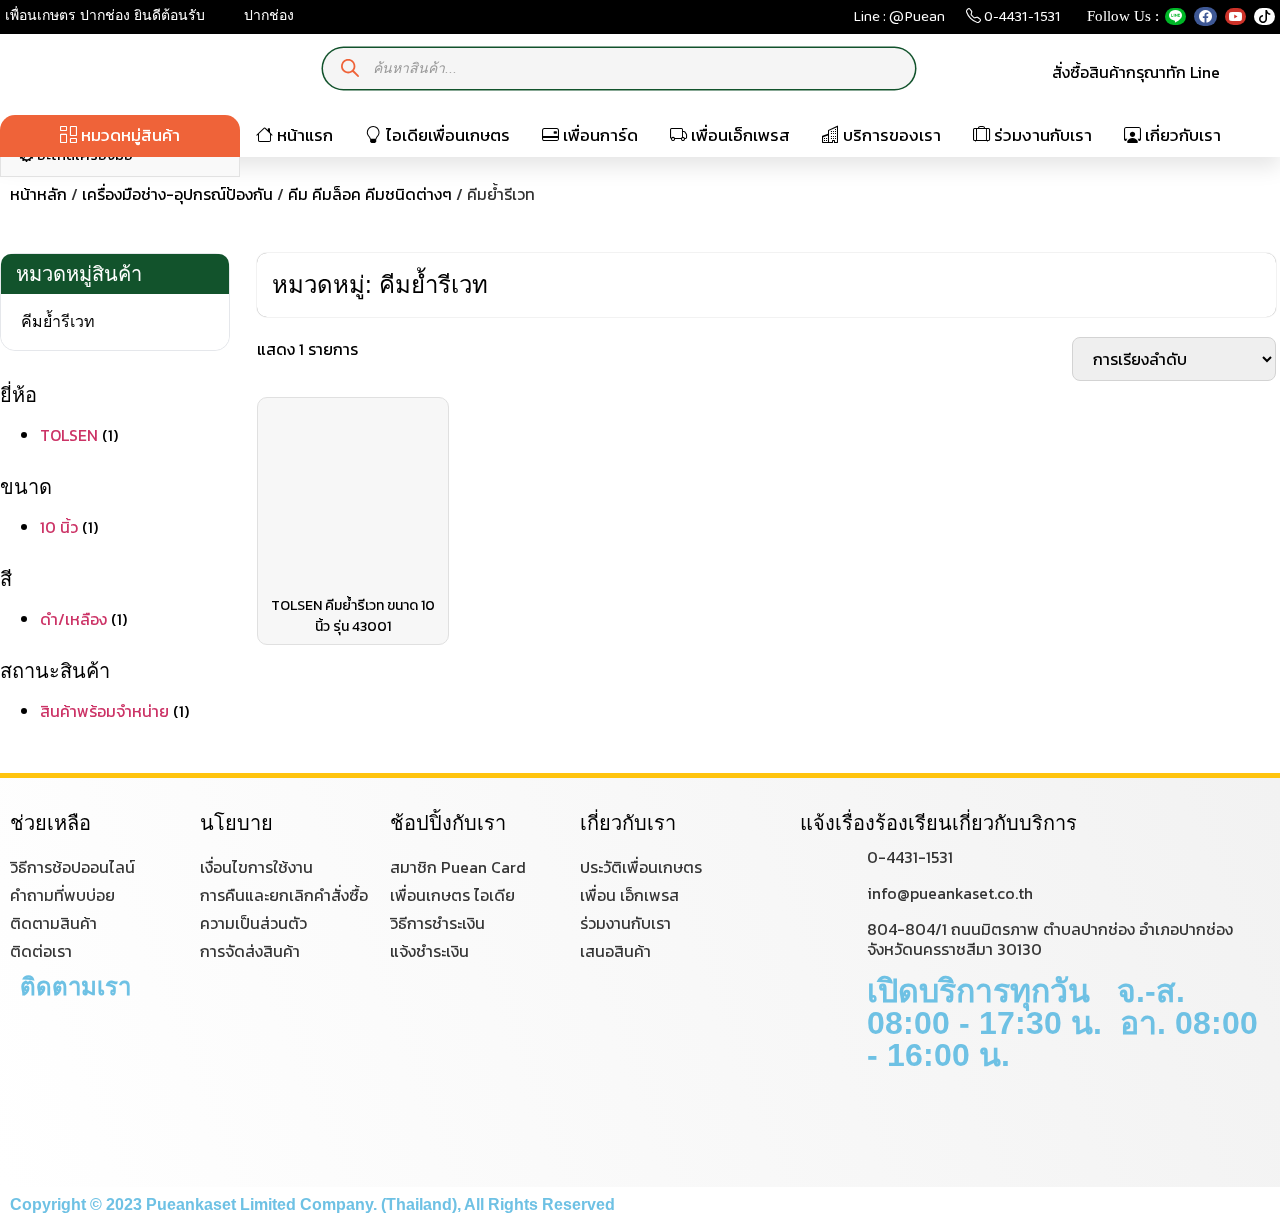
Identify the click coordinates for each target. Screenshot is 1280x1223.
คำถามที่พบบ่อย (62, 895)
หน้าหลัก (38, 194)
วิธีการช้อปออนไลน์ (72, 867)
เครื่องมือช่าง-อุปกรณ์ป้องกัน (177, 194)
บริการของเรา (890, 135)
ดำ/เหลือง (73, 619)
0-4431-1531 (1021, 20)
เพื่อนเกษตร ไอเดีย (452, 895)
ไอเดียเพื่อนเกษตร (446, 135)
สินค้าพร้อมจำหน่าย (104, 711)
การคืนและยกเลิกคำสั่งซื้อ (284, 895)
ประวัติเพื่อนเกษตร (641, 867)
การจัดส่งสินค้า (250, 951)
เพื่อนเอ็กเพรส (738, 135)
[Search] (350, 68)
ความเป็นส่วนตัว (253, 923)
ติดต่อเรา (41, 951)
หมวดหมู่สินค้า (128, 135)
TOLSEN (69, 435)
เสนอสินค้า (615, 951)
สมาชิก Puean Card (458, 867)
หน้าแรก (303, 135)
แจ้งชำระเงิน (429, 951)
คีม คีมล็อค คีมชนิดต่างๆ (370, 194)
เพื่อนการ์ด (598, 135)
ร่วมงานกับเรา (1041, 135)
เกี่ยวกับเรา (1181, 135)
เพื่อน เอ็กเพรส (629, 895)
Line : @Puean (899, 20)
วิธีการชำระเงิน (437, 923)
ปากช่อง (267, 15)
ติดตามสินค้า (53, 923)
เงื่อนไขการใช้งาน (256, 867)
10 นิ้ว (59, 527)
